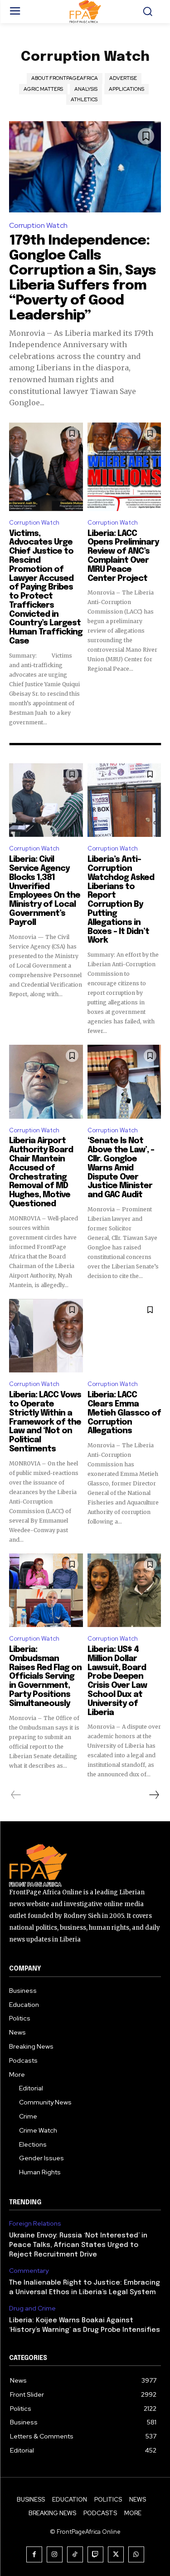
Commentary (29, 2271)
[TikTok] (75, 2554)
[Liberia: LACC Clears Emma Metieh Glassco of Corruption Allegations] (124, 1336)
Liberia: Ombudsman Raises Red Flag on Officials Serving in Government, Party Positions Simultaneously (45, 1677)
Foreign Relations (35, 2224)
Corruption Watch (38, 225)
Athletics (84, 99)
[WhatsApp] (136, 2554)
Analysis (86, 89)
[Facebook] (34, 2554)
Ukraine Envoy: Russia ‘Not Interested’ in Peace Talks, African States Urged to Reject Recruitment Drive (78, 2245)
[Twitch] (95, 2554)
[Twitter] (116, 2554)
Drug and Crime (32, 2308)
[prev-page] (16, 1795)
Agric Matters (43, 89)
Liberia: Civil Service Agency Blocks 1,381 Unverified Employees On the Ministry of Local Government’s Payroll (45, 891)
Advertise (123, 78)
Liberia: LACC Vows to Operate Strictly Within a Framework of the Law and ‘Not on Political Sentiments (45, 1422)
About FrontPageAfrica (65, 78)
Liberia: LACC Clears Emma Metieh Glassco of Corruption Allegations (124, 1413)
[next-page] (154, 1795)
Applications (126, 89)
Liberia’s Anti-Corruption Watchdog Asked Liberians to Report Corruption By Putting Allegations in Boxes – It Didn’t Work (121, 900)
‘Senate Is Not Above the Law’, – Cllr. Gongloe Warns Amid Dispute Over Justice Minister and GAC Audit (121, 1168)
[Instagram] (55, 2554)
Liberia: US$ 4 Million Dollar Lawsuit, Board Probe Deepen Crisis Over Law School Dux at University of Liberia (117, 1681)
